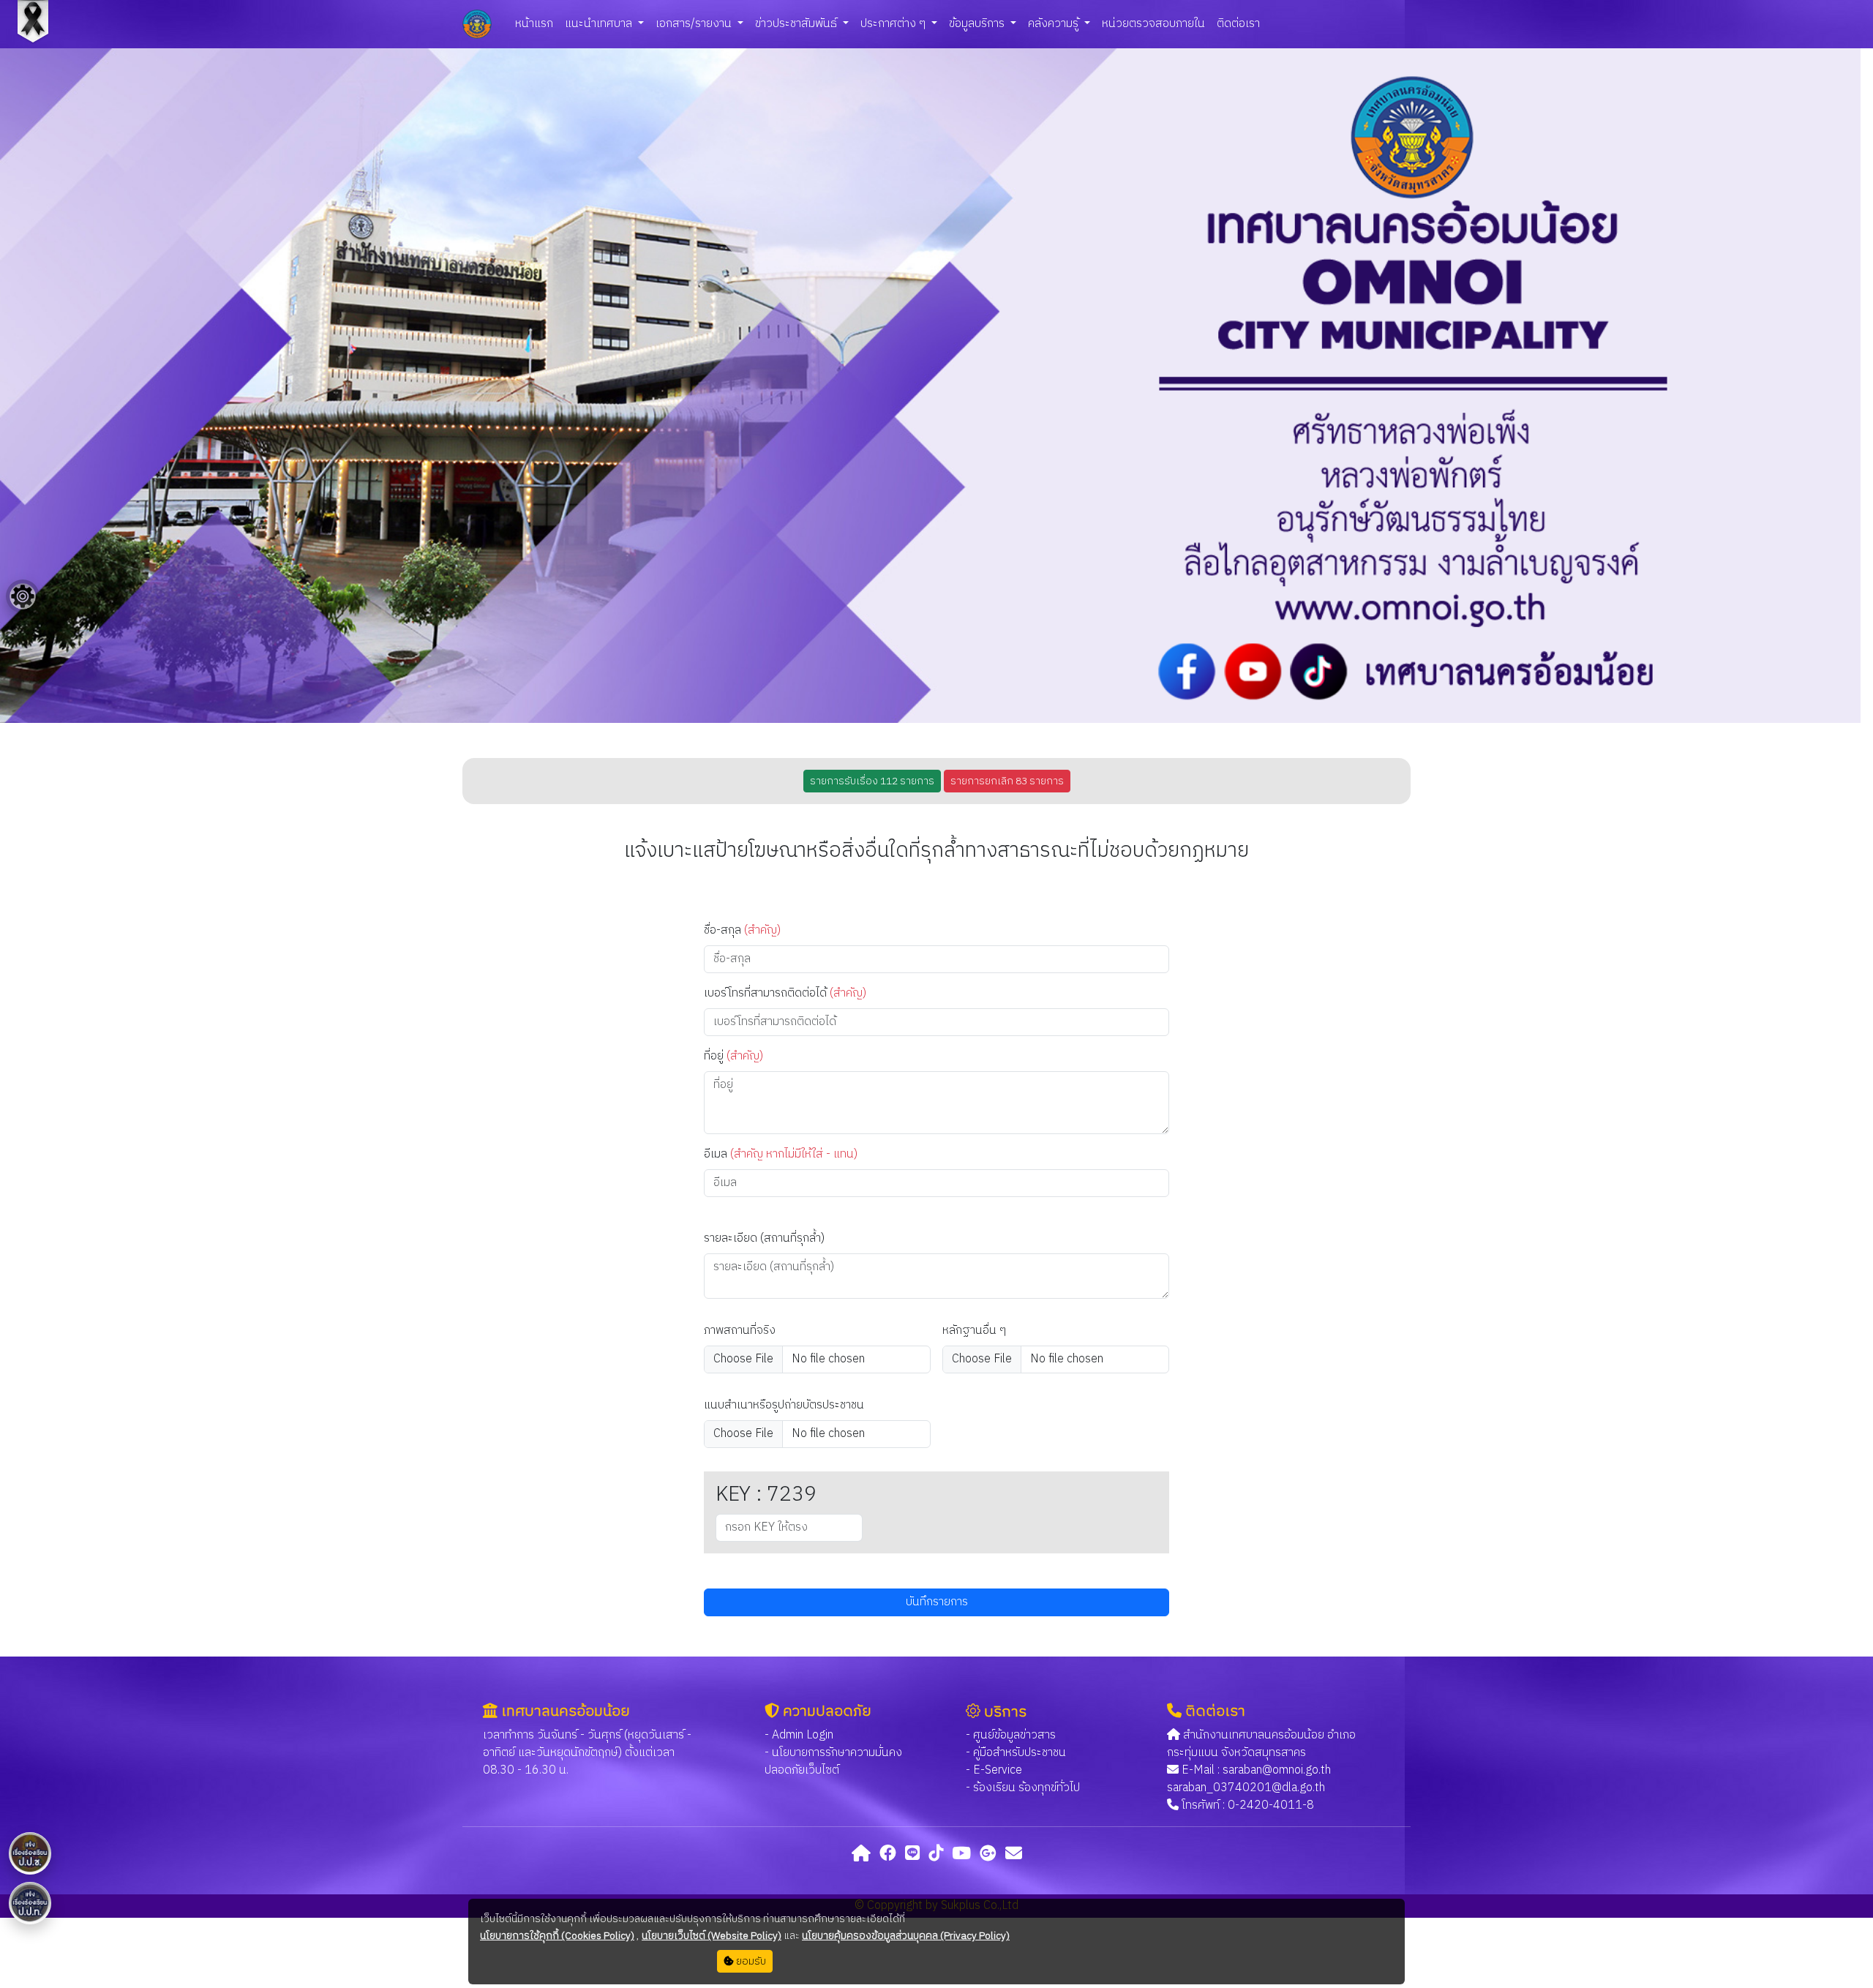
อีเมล (781, 1155)
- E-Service (994, 1770)
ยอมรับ (750, 1961)
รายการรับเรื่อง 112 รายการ (872, 781)
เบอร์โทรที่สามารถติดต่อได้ (785, 994)
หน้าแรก (534, 24)
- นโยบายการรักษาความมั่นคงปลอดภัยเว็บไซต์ (833, 1762)
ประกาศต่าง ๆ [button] (894, 24)
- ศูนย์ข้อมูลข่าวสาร (1011, 1735)
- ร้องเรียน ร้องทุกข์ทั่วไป (1023, 1788)
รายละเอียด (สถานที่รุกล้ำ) (764, 1239)
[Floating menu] (23, 596)
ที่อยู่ (733, 1057)
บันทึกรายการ (937, 1602)
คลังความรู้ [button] (1055, 24)
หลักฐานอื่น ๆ (974, 1331)
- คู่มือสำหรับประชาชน (1016, 1753)
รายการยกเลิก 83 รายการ (1007, 781)
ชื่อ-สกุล (742, 931)
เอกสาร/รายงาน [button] (695, 24)
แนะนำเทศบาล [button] (600, 24)
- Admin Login (799, 1735)
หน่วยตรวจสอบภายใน (1153, 24)
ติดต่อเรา (1238, 24)
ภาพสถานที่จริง (740, 1331)
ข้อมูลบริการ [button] (978, 24)
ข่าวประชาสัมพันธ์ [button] (797, 24)
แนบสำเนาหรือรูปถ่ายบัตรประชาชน (784, 1406)
